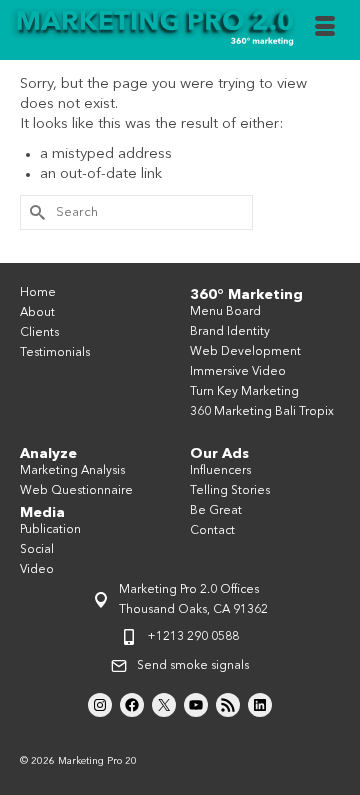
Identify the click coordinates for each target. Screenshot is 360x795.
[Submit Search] (35, 212)
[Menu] (325, 30)
